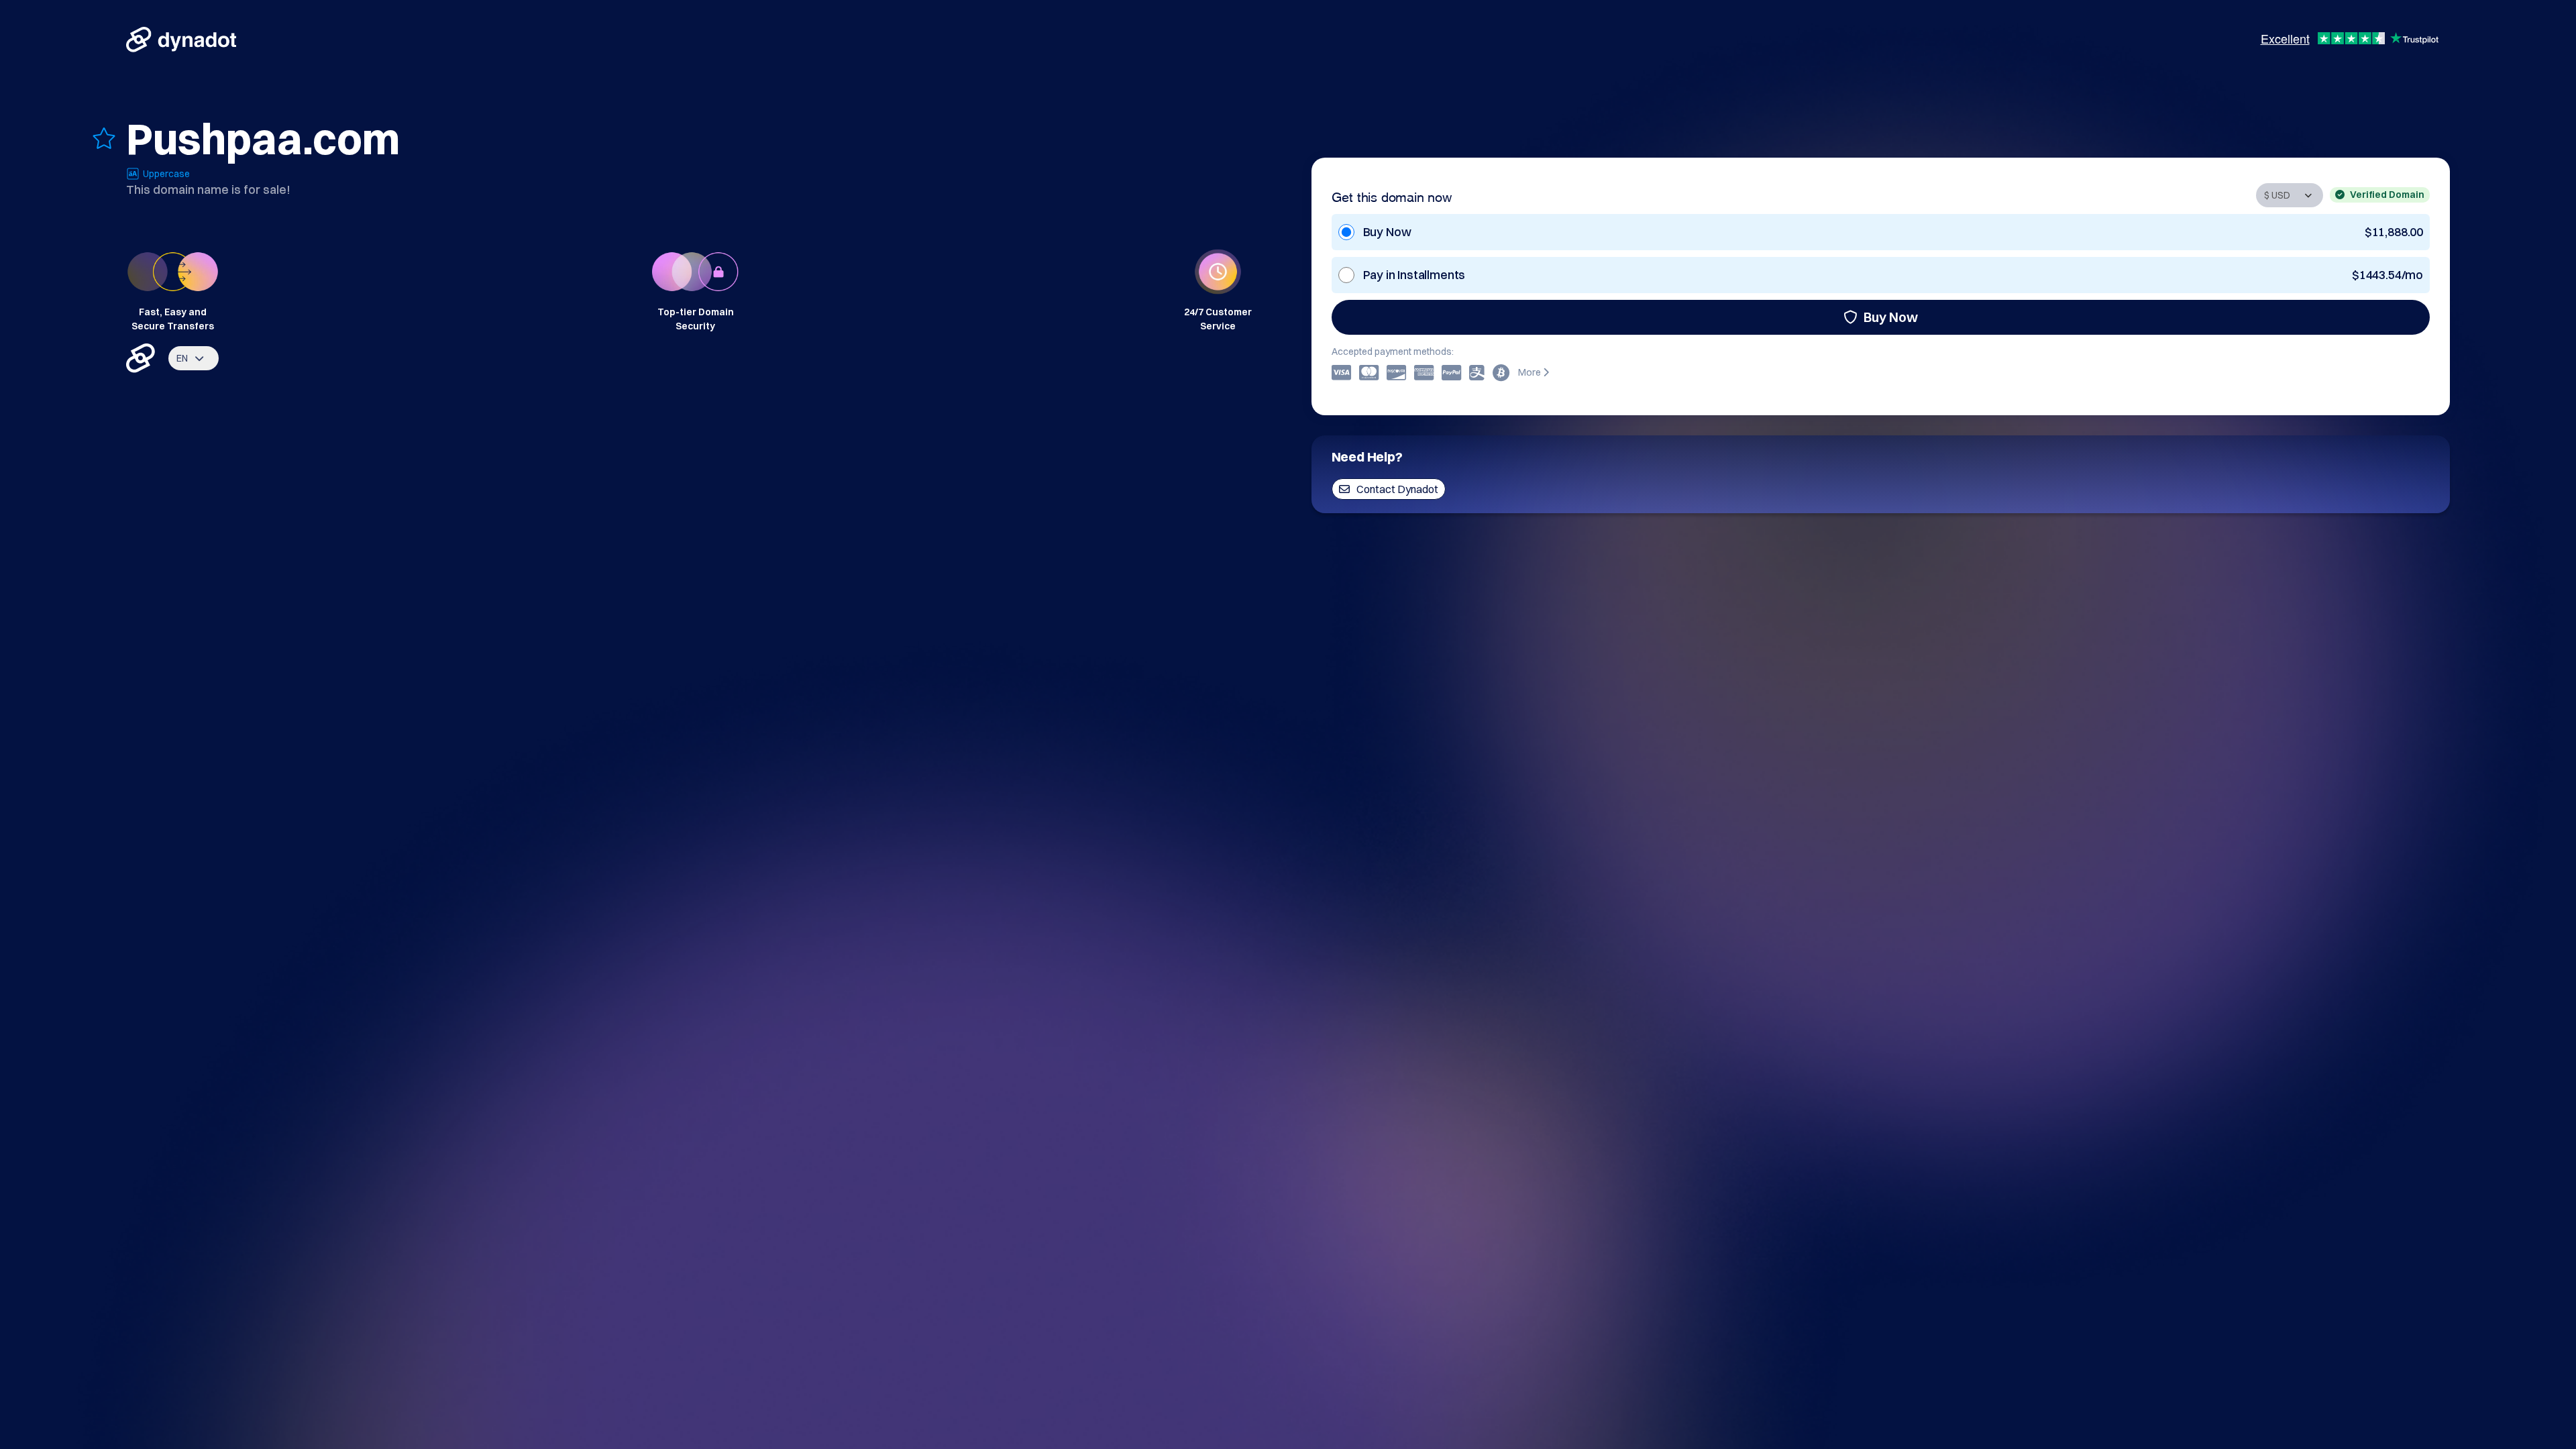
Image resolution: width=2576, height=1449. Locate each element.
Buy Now (1891, 317)
